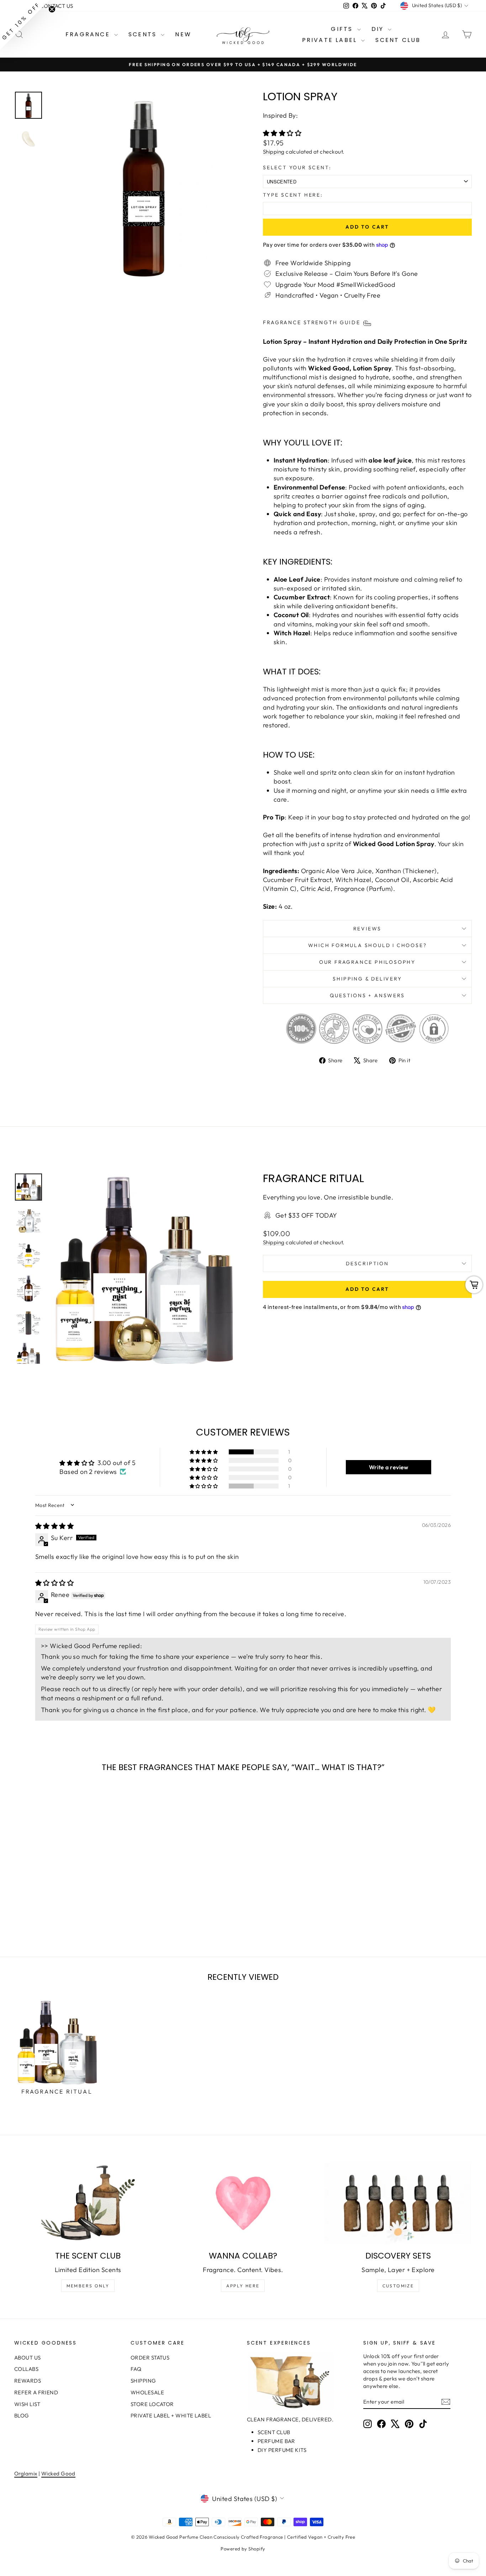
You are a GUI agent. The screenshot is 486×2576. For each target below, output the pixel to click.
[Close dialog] (373, 1222)
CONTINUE (174, 1344)
